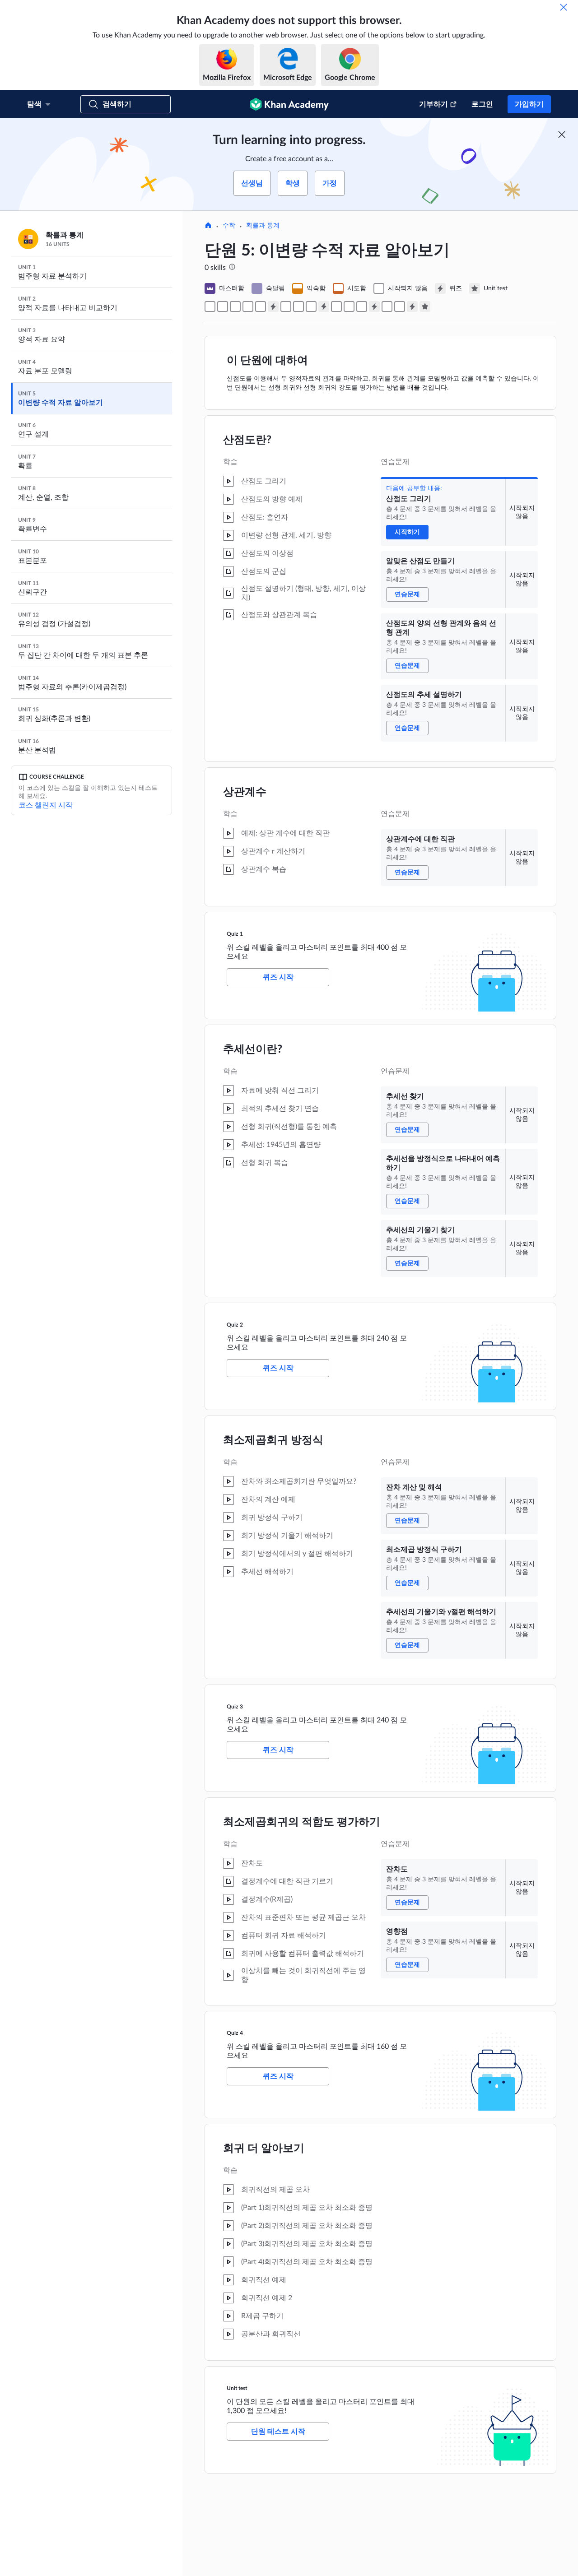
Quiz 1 (235, 934)
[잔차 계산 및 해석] (336, 306)
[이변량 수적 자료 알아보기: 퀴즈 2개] (324, 306)
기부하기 (433, 104)
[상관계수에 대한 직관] (261, 306)
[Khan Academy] (289, 104)
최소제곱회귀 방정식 (273, 1440)
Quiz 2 (235, 1325)
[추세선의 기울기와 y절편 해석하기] (362, 306)
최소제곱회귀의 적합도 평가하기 (302, 1822)
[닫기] (564, 7)
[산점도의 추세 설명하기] (248, 306)
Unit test (237, 2388)
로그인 (482, 104)
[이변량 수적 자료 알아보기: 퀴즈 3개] (374, 306)
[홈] (208, 226)
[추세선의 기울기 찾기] (311, 306)
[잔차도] (387, 306)
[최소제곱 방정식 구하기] (349, 306)
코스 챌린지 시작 (46, 805)
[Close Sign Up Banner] (562, 135)
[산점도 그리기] (210, 306)
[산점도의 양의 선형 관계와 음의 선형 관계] (235, 306)
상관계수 (245, 792)
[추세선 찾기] (286, 306)
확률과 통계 (263, 226)
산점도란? (247, 440)
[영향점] (400, 306)
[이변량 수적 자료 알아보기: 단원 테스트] (425, 306)
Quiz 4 (235, 2033)
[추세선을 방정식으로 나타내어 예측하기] (298, 306)
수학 (229, 226)
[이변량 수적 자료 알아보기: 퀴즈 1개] (273, 306)
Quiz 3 (235, 1707)
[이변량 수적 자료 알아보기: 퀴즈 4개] (412, 306)
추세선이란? (253, 1049)
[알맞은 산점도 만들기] (223, 306)
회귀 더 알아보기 (264, 2149)
